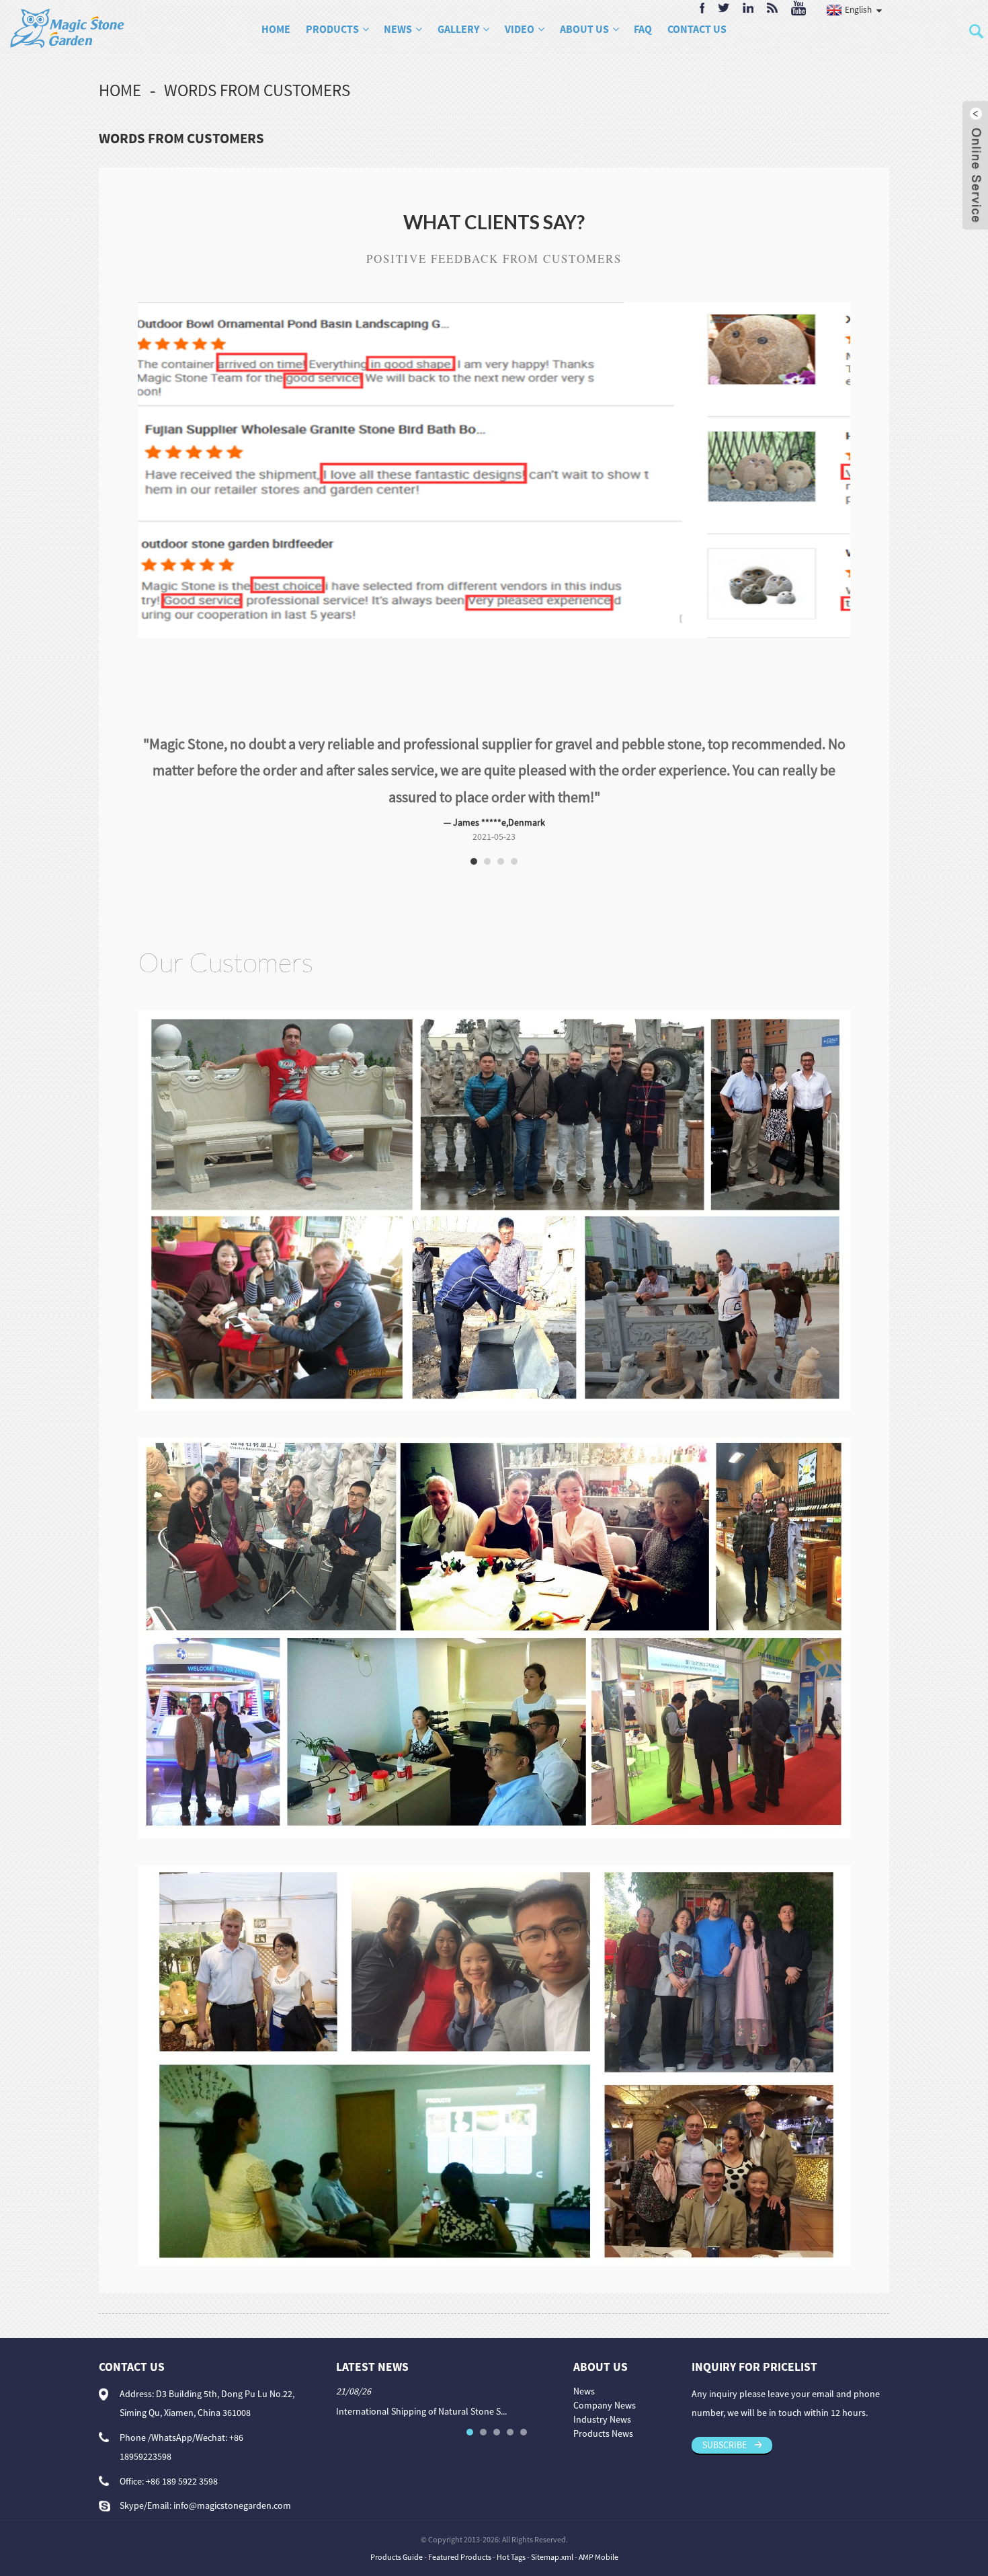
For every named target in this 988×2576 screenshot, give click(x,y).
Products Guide (397, 2530)
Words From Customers (257, 90)
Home (276, 29)
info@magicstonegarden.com (232, 2479)
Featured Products (460, 2530)
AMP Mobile (599, 2530)
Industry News (602, 2392)
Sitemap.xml (552, 2530)
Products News (603, 2407)
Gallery (458, 29)
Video (520, 29)
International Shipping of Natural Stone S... (421, 2384)
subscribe (725, 2418)
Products (332, 29)
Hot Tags (511, 2530)
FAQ (643, 29)
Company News (605, 2378)
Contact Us (697, 29)
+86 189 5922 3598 (182, 2454)
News (398, 29)
